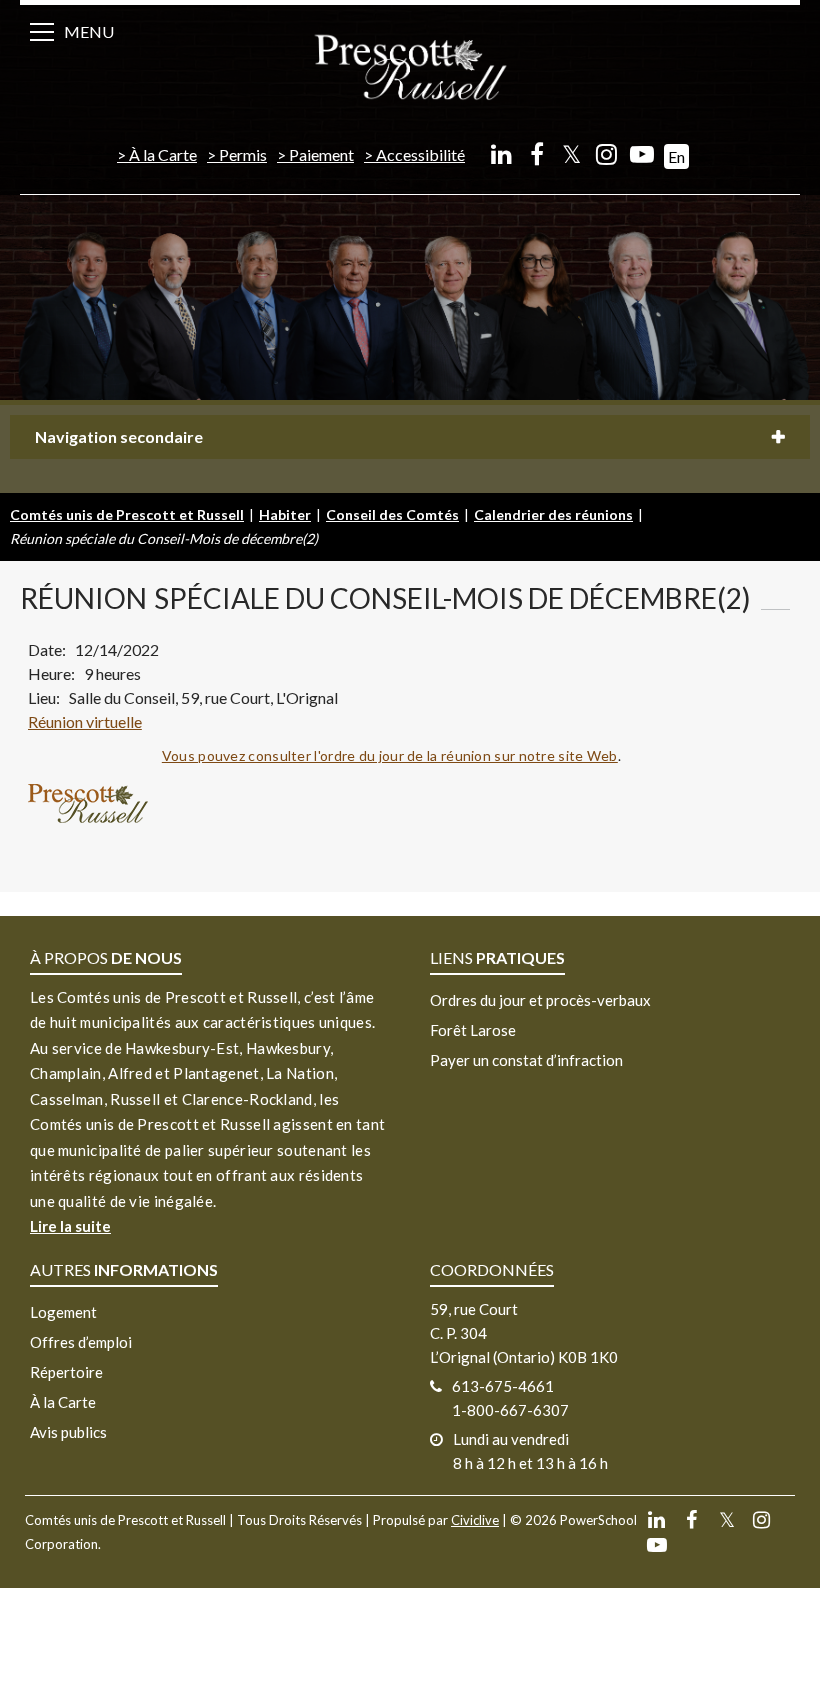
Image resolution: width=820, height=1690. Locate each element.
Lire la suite (70, 1226)
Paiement (321, 154)
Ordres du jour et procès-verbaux (540, 1000)
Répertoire (66, 1372)
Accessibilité (420, 154)
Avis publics (68, 1432)
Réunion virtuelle (85, 721)
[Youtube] (641, 153)
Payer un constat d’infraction (526, 1060)
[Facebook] (536, 153)
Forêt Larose (473, 1030)
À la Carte (163, 154)
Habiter (285, 514)
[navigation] (410, 65)
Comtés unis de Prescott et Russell (127, 514)
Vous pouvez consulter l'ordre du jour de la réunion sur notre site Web (390, 755)
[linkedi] (501, 153)
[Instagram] (606, 153)
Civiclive (475, 1520)
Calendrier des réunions (553, 514)
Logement (63, 1312)
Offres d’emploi (81, 1342)
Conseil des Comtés (392, 514)
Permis (243, 154)
